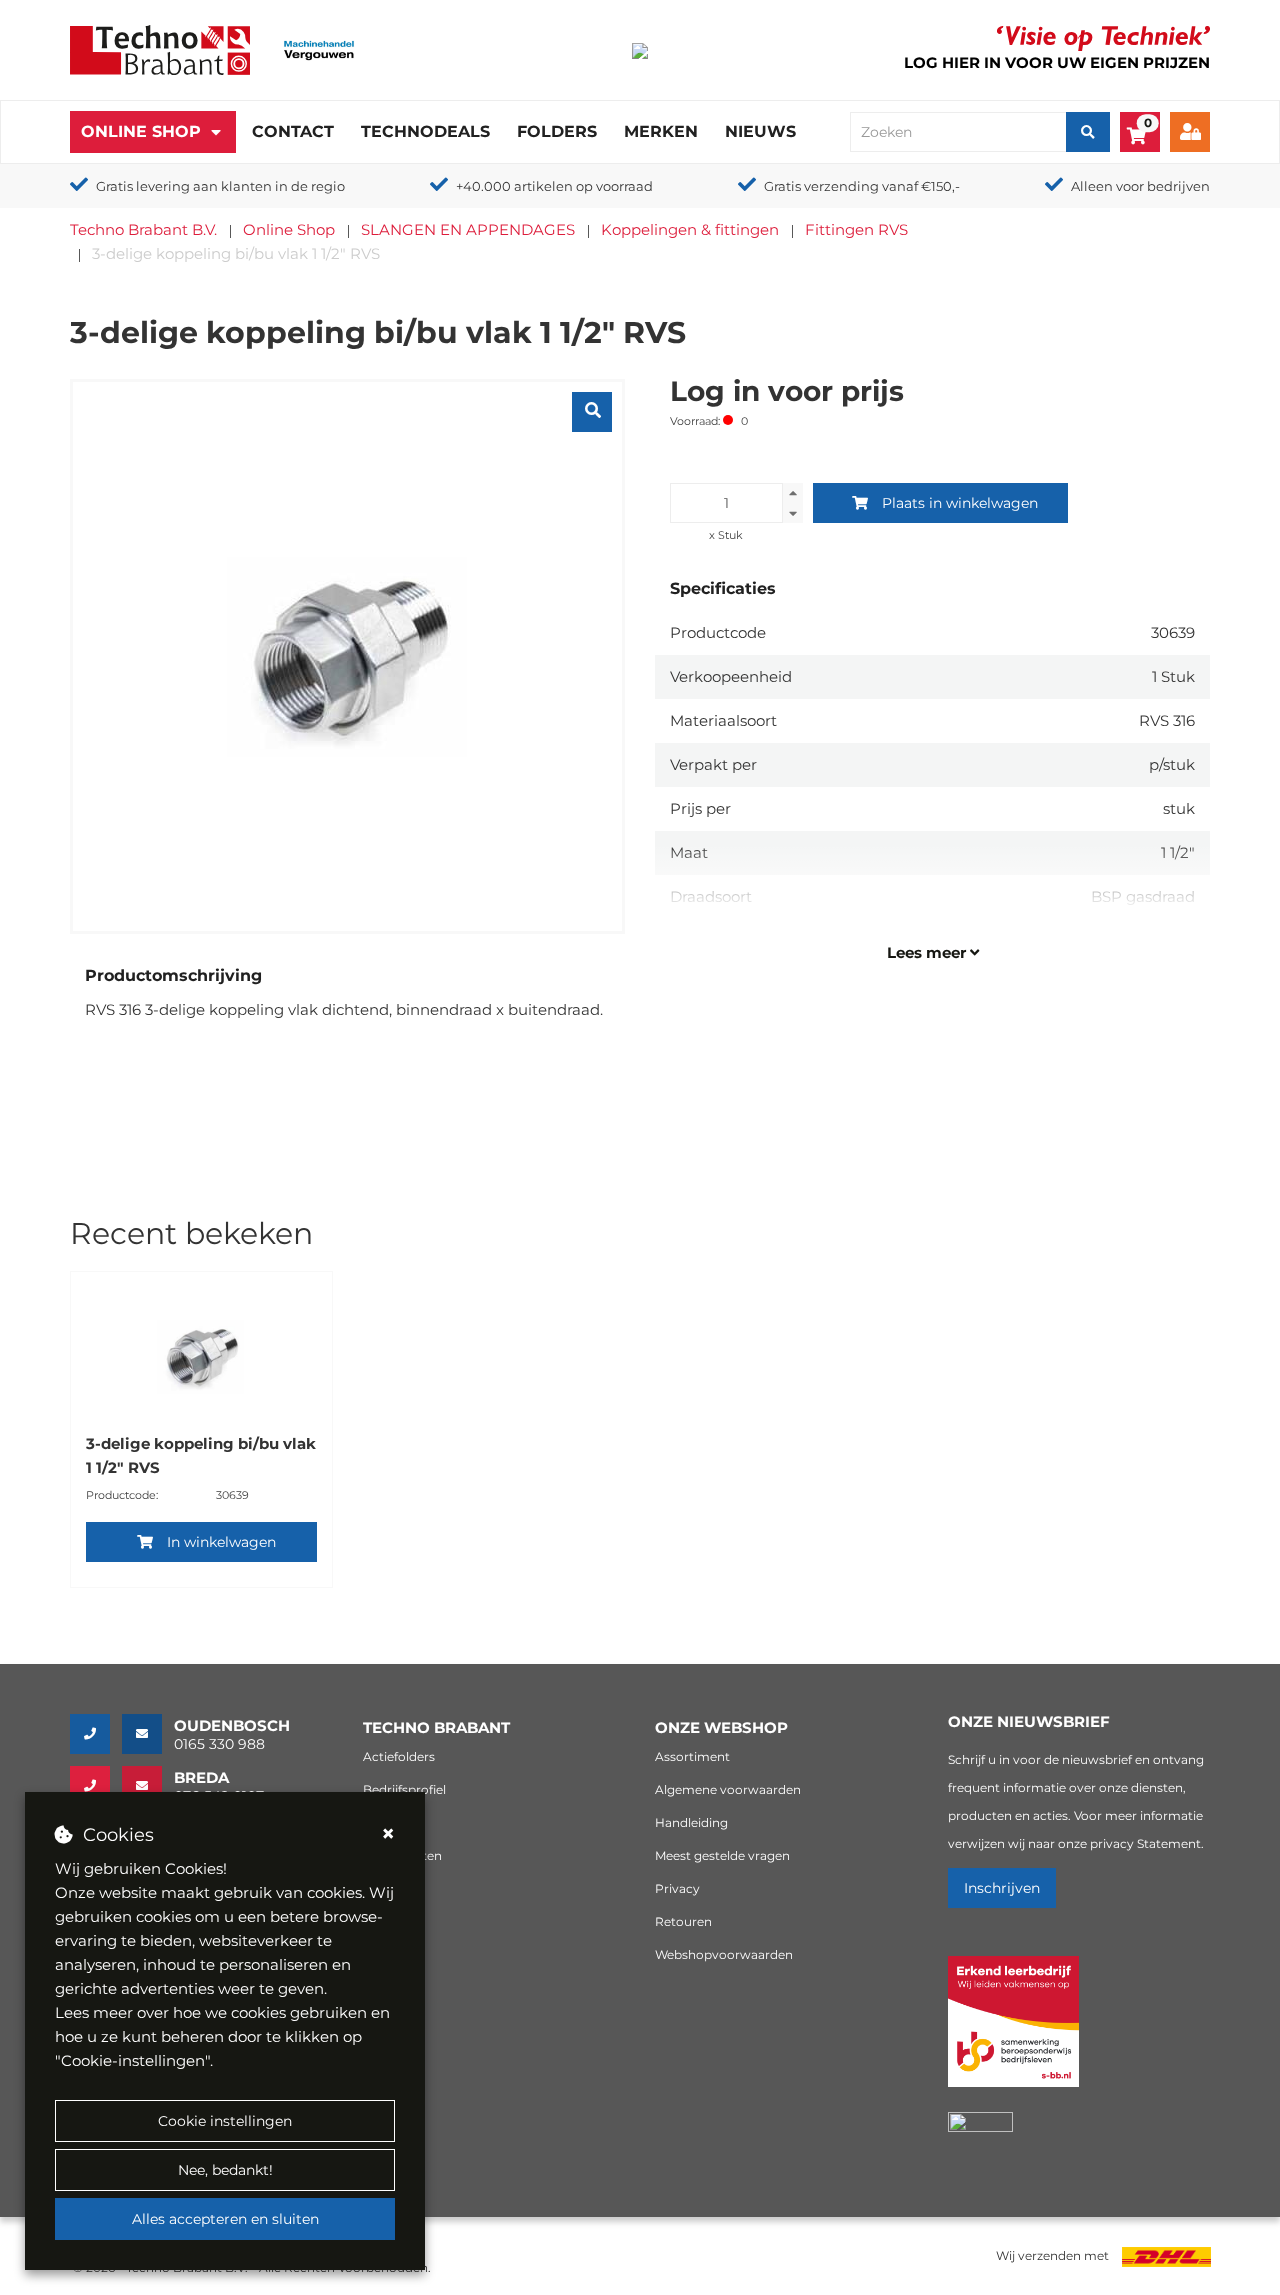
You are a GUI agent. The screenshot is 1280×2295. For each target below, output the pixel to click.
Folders (557, 131)
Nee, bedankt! (225, 2170)
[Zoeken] (1088, 132)
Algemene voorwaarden (728, 1789)
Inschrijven (1002, 1888)
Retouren (683, 1921)
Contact (293, 131)
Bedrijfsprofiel (404, 1789)
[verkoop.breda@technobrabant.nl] (148, 1786)
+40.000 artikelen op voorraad (554, 186)
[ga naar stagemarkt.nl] (1013, 2032)
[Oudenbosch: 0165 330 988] (96, 1734)
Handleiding (691, 1822)
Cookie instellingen (225, 2121)
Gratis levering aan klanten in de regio (220, 186)
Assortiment (692, 1756)
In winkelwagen (221, 1542)
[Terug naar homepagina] (160, 48)
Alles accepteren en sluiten (225, 2219)
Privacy (677, 1888)
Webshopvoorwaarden (724, 1954)
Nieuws (760, 131)
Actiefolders (399, 1756)
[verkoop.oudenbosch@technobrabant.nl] (148, 1734)
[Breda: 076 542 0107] (96, 1786)
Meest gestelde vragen (722, 1855)
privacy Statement (1145, 1843)
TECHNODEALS (425, 131)
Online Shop (141, 131)
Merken (661, 131)
